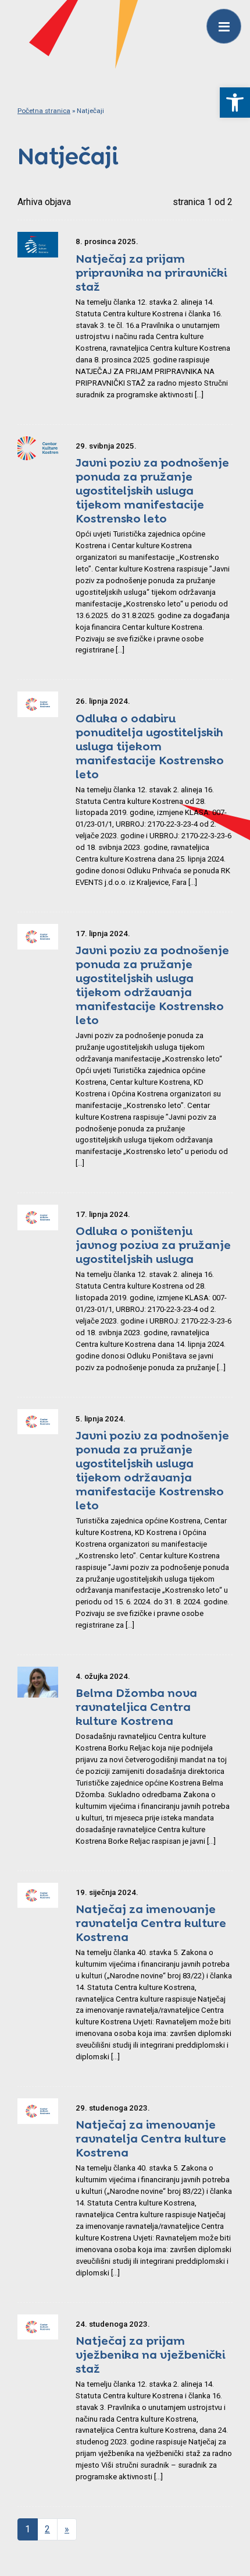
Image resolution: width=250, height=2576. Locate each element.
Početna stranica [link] (44, 111)
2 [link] (47, 2529)
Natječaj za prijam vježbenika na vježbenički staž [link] (150, 2355)
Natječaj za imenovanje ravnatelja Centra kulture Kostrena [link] (151, 1923)
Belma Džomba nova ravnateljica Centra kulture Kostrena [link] (136, 1707)
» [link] (67, 2529)
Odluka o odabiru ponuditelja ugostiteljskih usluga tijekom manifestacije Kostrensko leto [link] (150, 746)
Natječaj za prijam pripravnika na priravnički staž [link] (151, 273)
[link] (235, 103)
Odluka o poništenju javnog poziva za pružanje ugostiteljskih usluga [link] (153, 1245)
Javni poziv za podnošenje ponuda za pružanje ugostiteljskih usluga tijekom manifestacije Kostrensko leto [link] (152, 491)
